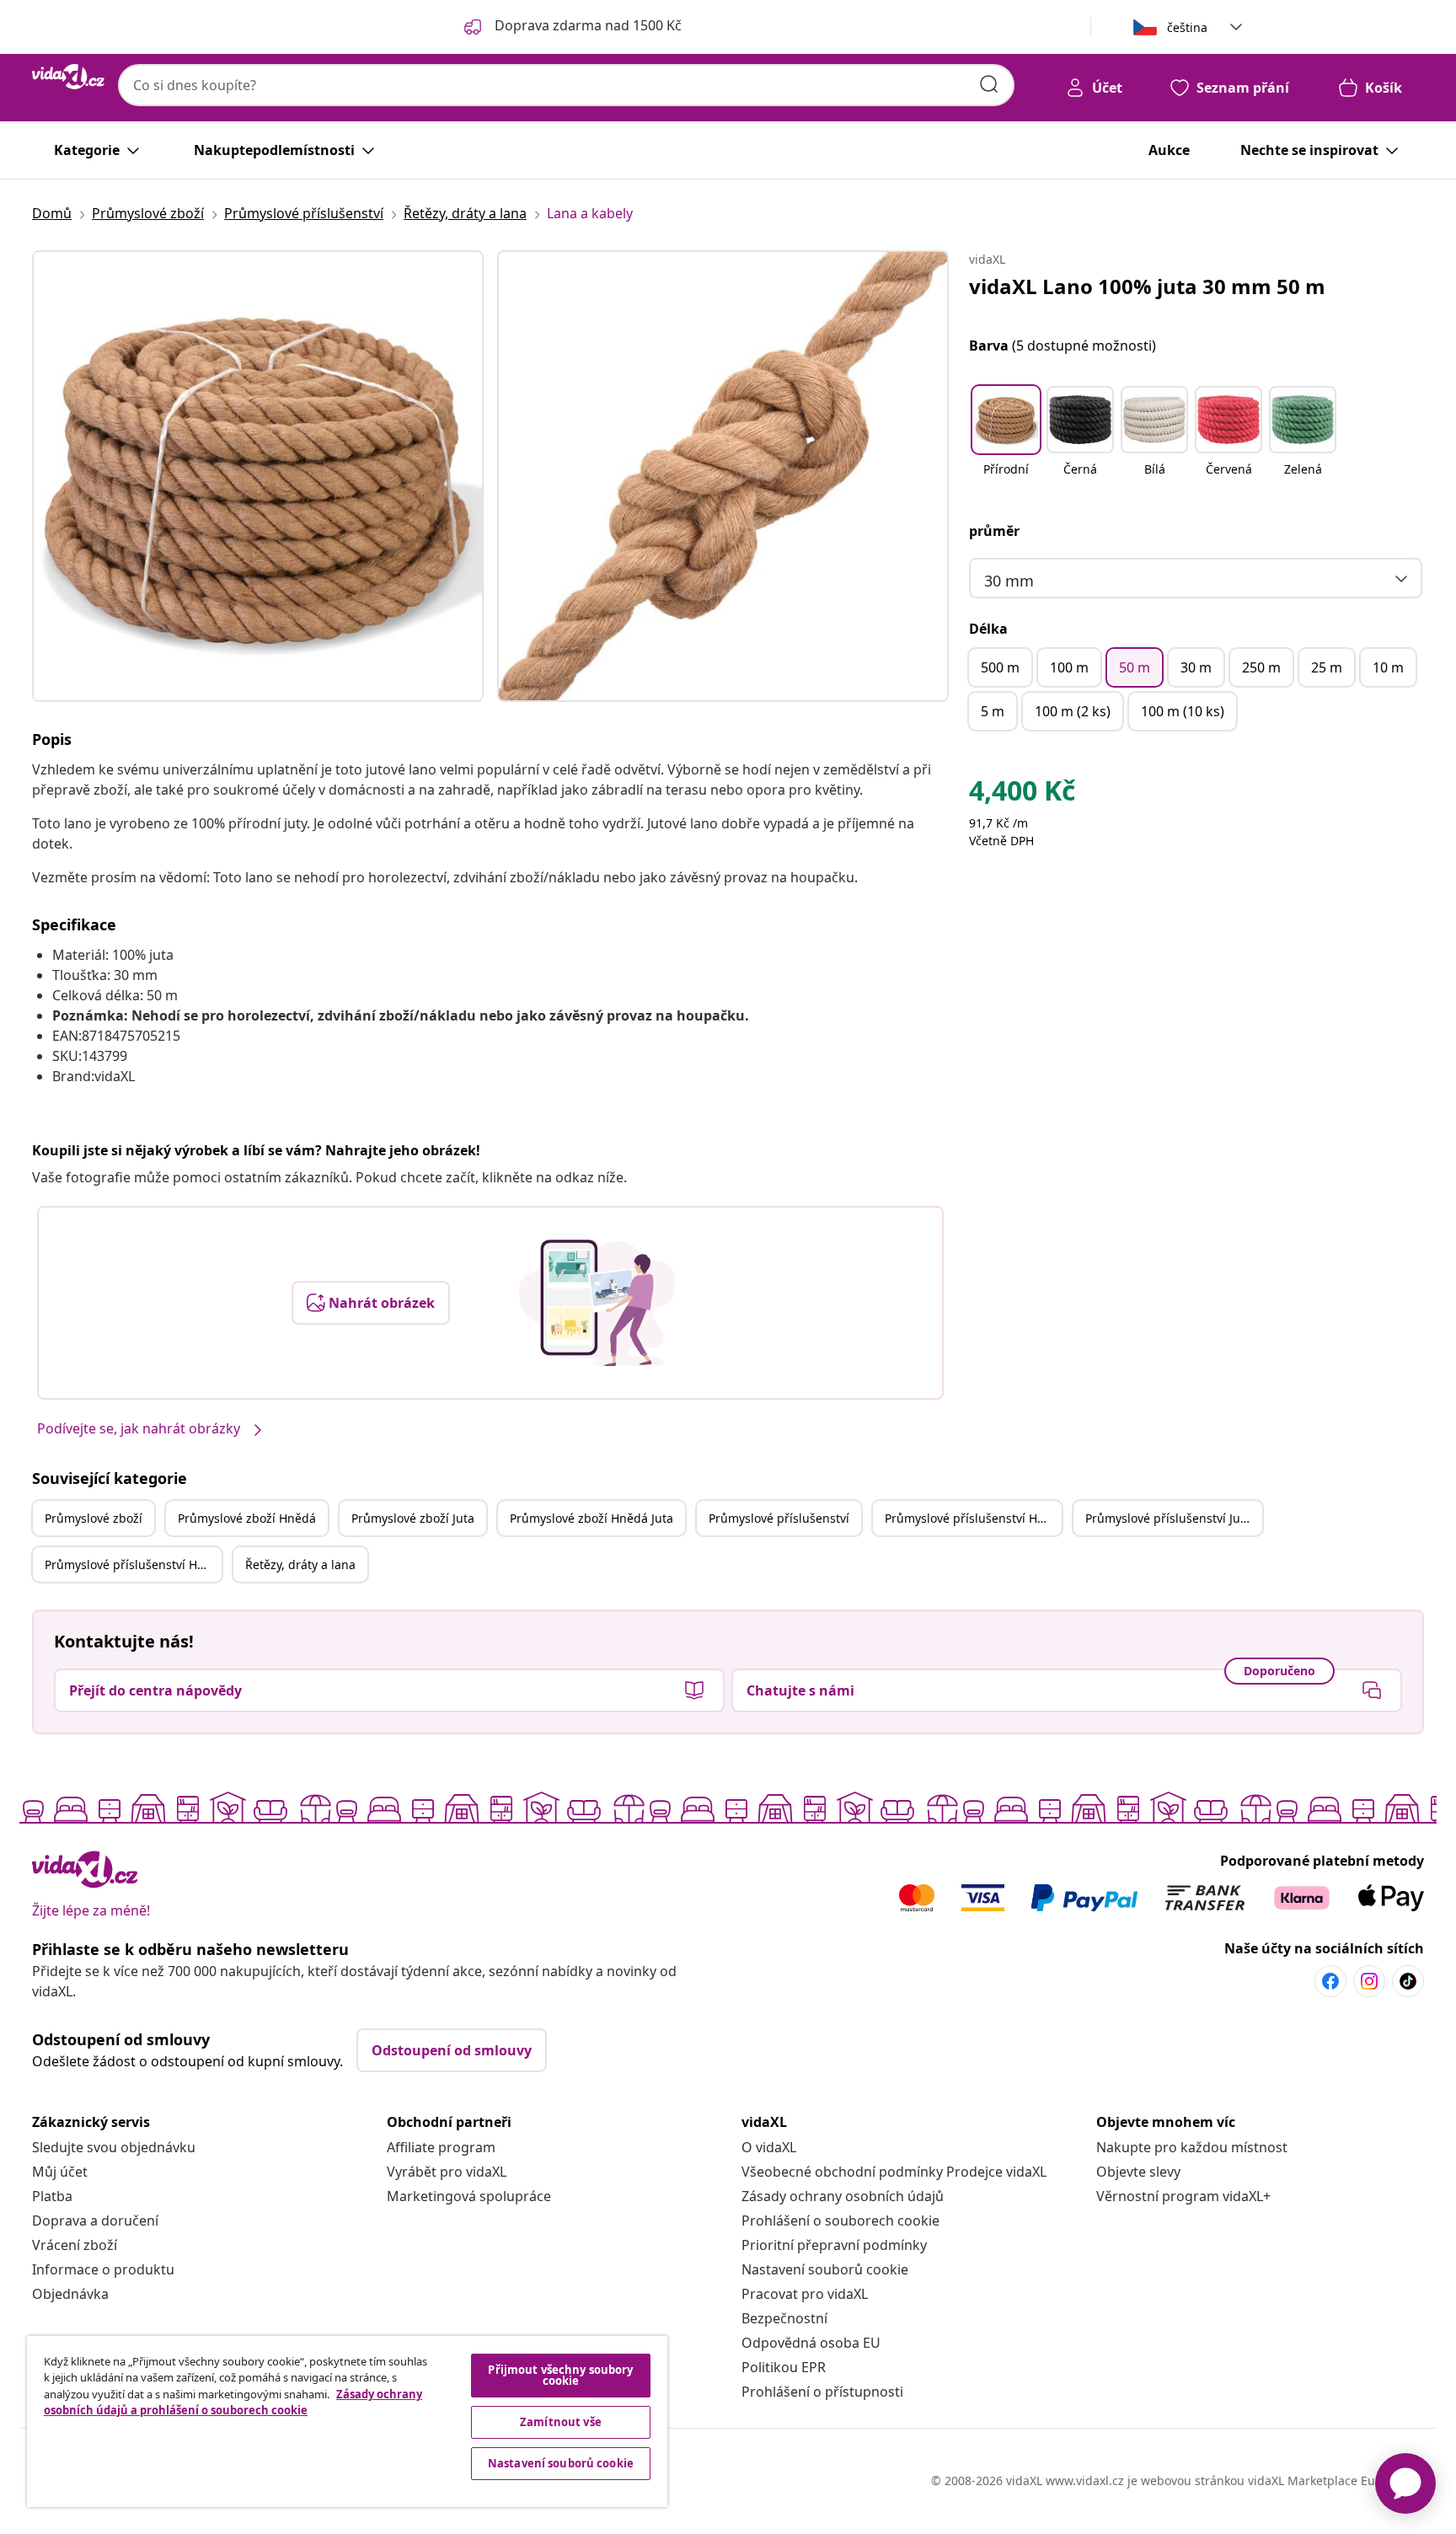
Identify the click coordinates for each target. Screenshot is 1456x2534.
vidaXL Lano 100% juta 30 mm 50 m (1147, 286)
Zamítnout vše (561, 2422)
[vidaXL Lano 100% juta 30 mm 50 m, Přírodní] (258, 476)
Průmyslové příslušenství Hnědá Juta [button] (133, 1564)
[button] (1006, 442)
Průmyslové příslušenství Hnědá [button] (973, 1518)
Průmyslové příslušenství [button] (779, 1518)
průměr (994, 531)
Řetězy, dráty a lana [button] (300, 1564)
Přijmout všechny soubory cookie (560, 2375)
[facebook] (1330, 1981)
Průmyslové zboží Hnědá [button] (247, 1518)
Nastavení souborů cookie (825, 2269)
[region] (347, 2421)
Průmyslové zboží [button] (94, 1518)
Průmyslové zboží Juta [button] (413, 1518)
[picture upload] (597, 1303)
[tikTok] (1408, 1981)
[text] (1022, 795)
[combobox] (566, 85)
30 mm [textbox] (1009, 581)
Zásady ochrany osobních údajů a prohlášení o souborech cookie (233, 2403)
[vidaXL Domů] (68, 77)
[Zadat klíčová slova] (989, 84)
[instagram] (1369, 1981)
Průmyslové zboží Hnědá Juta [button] (591, 1518)
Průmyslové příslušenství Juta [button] (1168, 1518)
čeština (1187, 27)
